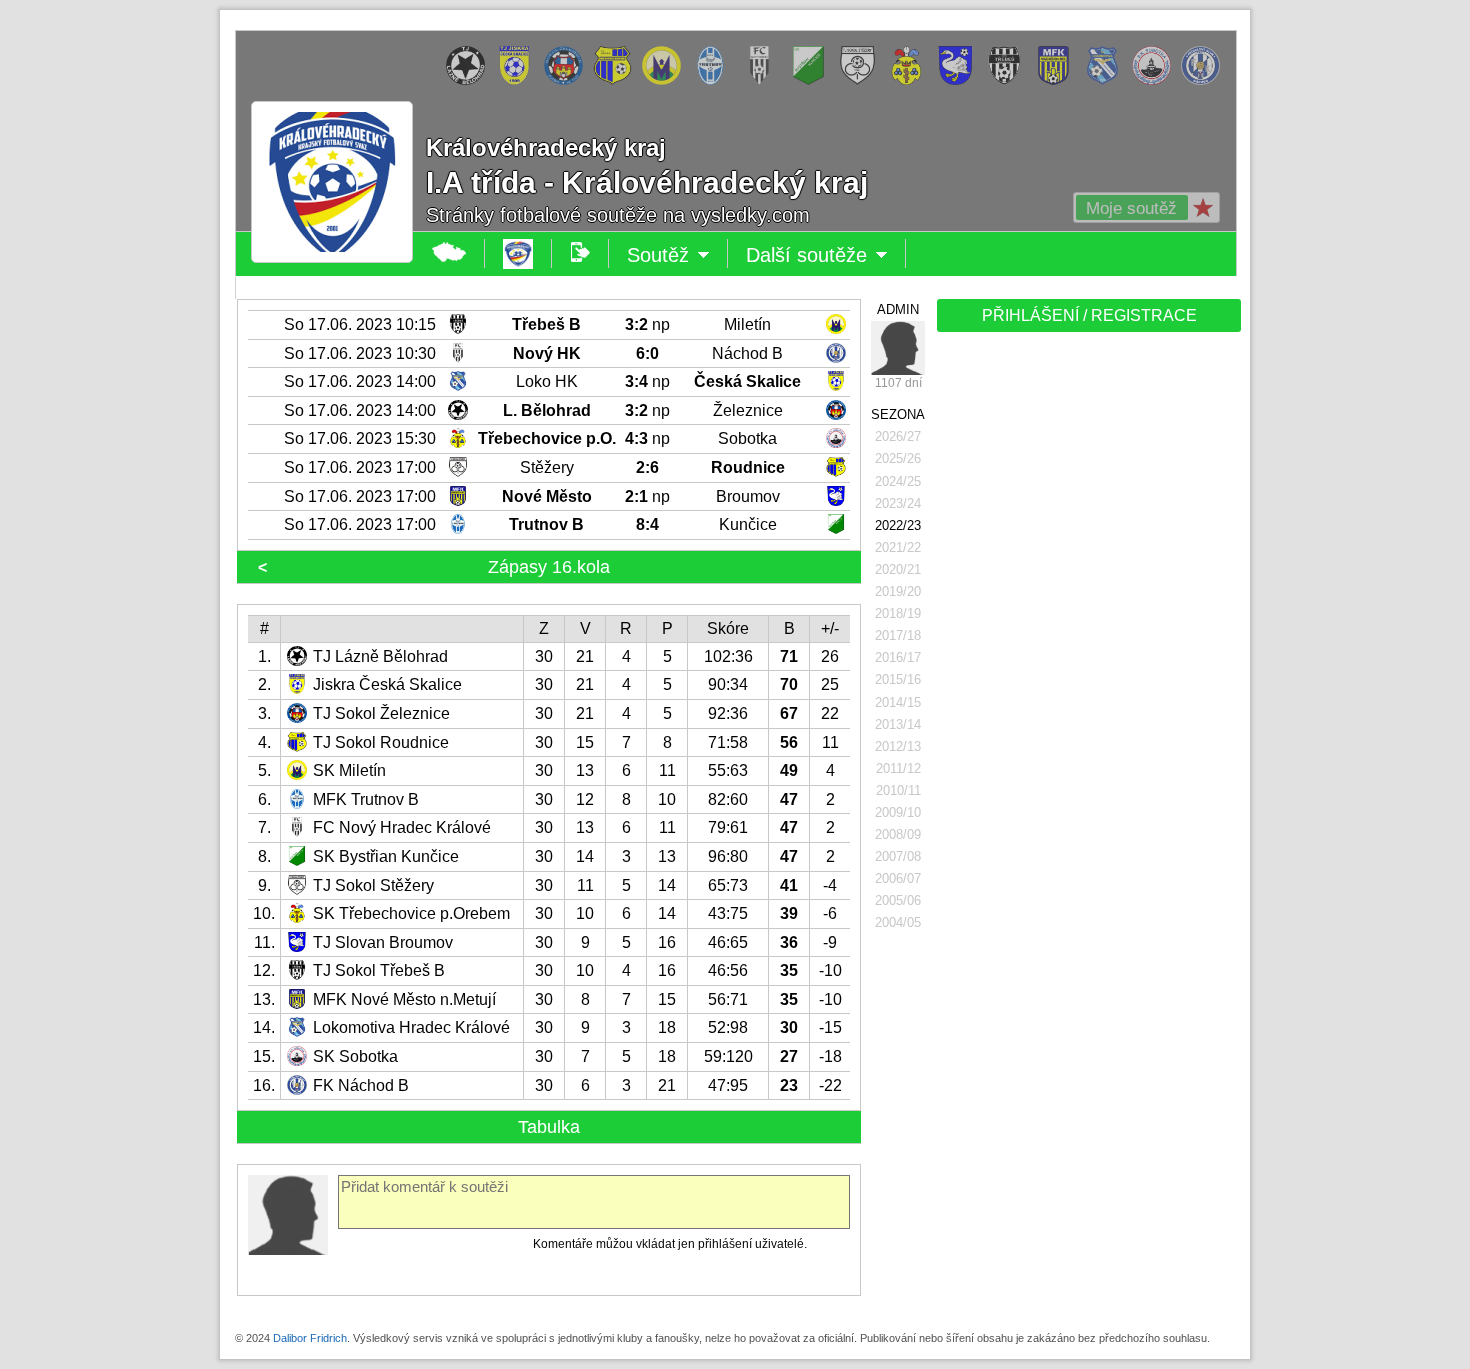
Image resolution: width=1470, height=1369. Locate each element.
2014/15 (898, 702)
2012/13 (898, 746)
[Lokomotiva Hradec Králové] (1107, 81)
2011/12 (898, 768)
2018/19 (898, 613)
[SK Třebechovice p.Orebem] (911, 81)
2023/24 (898, 503)
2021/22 (898, 547)
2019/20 (898, 591)
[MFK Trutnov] (715, 81)
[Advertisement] (1087, 652)
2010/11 (898, 790)
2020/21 (898, 569)
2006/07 (898, 878)
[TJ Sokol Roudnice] (617, 81)
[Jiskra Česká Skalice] (519, 81)
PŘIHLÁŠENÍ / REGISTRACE (1089, 315)
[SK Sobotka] (1156, 81)
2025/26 (898, 458)
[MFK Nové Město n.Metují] (1058, 81)
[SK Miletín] (666, 81)
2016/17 (898, 657)
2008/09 (898, 834)
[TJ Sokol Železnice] (568, 81)
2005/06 (898, 900)
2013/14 (898, 724)
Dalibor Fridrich (310, 1338)
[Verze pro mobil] (580, 253)
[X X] (898, 348)
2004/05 (898, 922)
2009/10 (898, 812)
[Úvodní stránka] (518, 253)
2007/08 (898, 856)
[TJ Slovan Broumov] (960, 81)
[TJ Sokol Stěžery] (862, 81)
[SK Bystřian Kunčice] (813, 81)
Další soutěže (826, 256)
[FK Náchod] (1205, 81)
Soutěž (677, 256)
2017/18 (898, 635)
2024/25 (898, 481)
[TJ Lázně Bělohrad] (470, 81)
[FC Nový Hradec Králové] (764, 81)
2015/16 (898, 679)
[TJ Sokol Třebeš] (1009, 81)
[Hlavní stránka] (449, 253)
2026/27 (898, 436)
